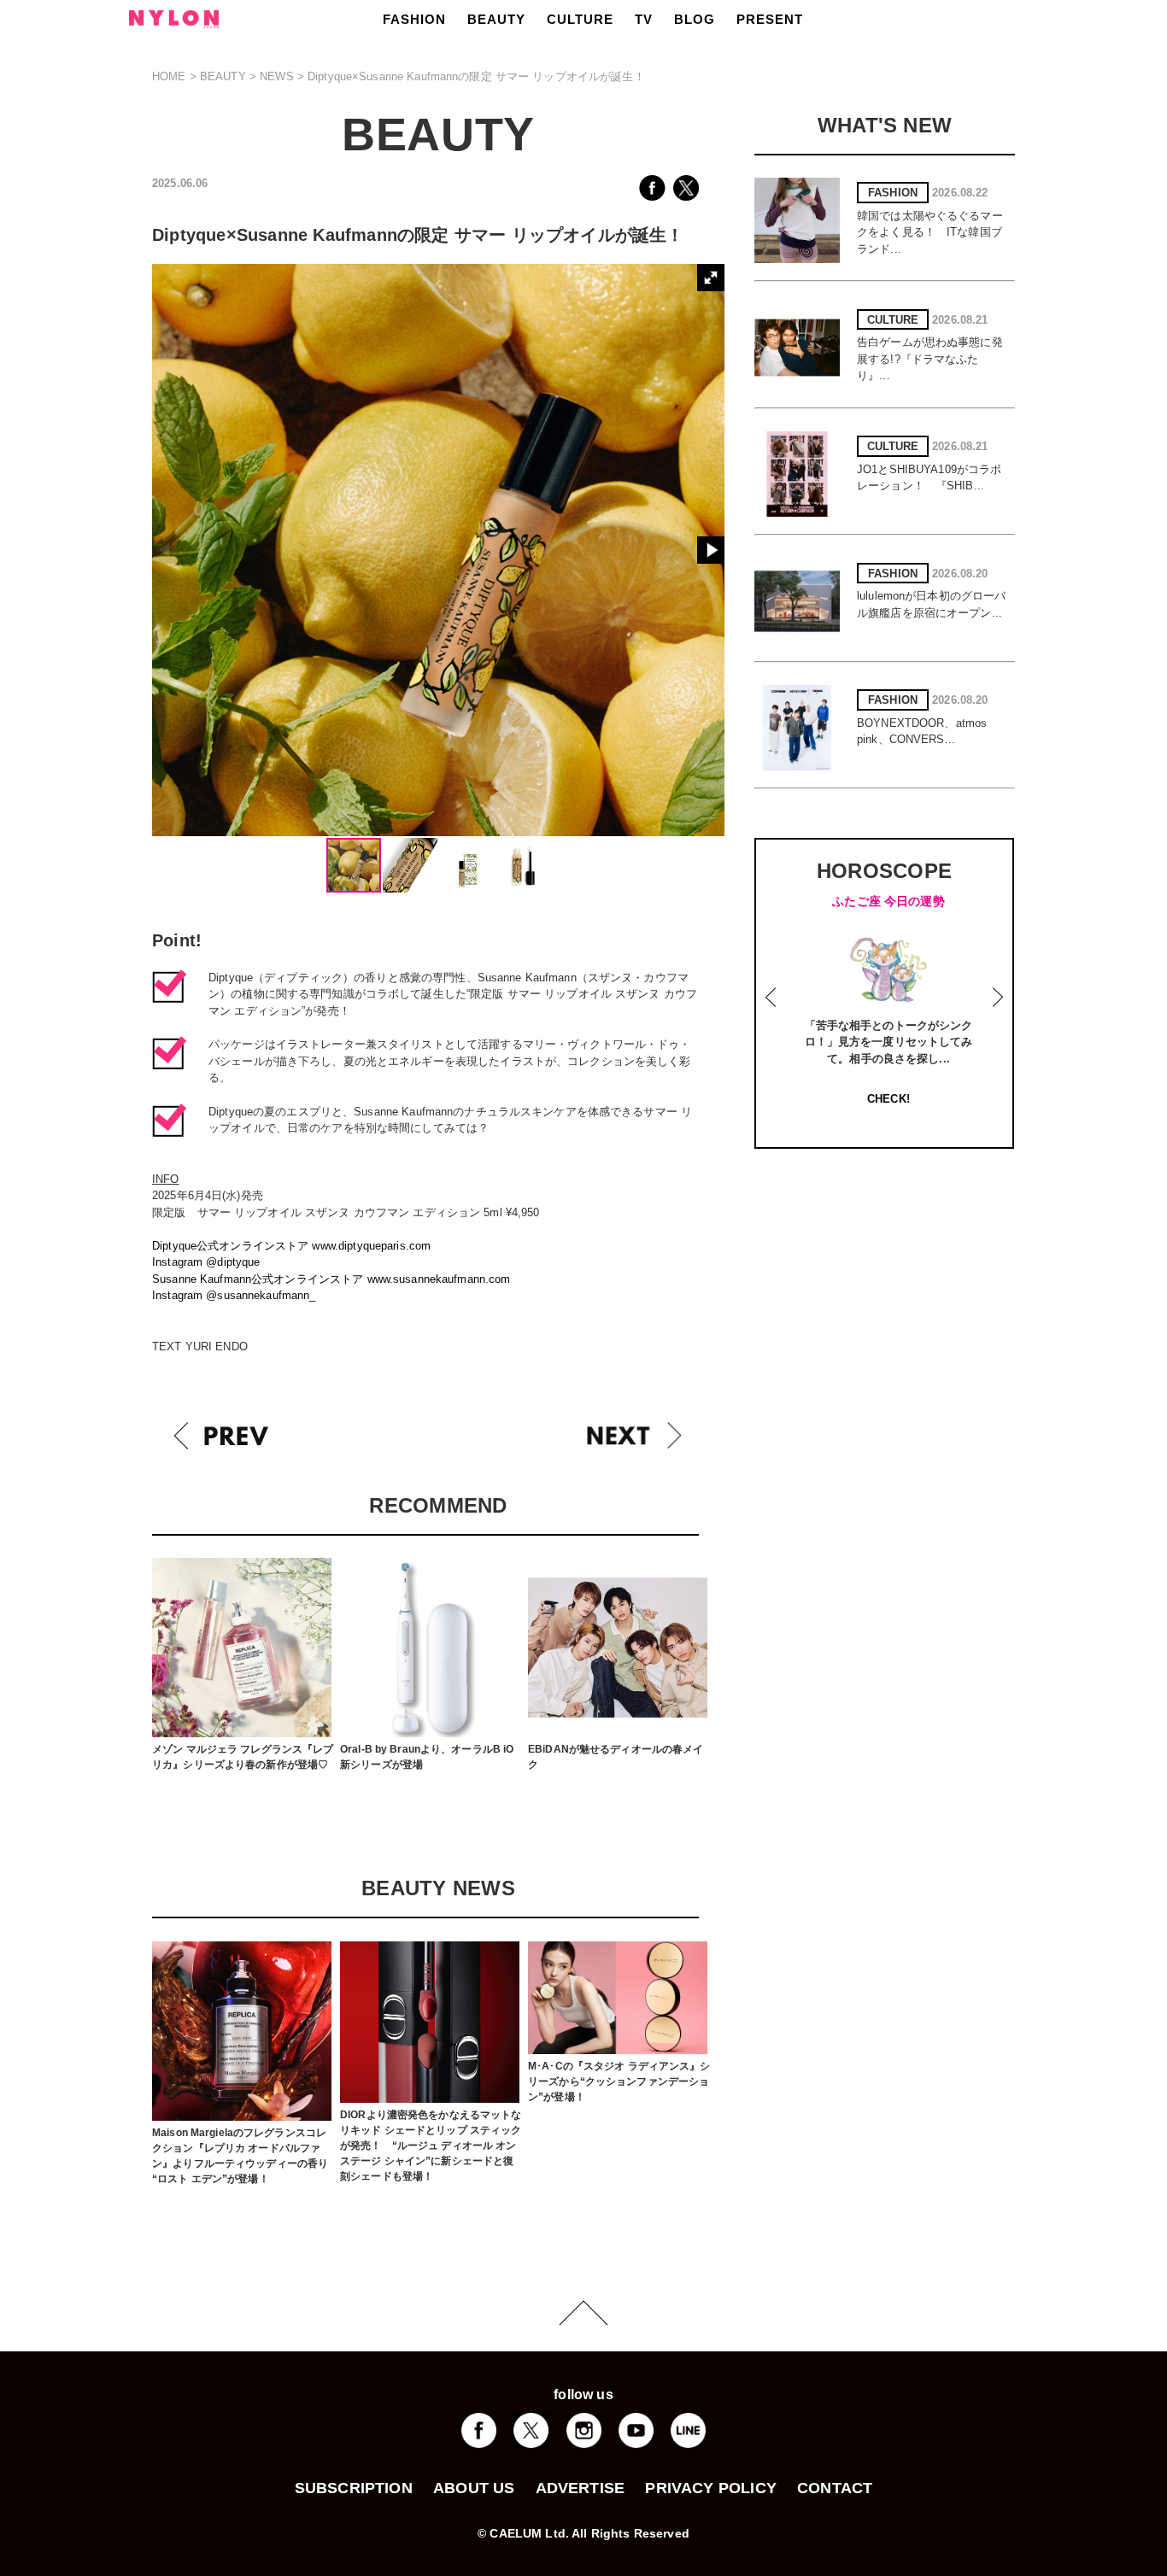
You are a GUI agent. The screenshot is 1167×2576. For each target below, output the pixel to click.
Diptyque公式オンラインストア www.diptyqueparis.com (291, 1246)
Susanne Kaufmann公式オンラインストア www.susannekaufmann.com (331, 1279)
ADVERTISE (581, 2488)
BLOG (695, 19)
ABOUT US (474, 2488)
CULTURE (580, 19)
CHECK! (888, 1099)
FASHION (414, 19)
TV (644, 19)
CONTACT (835, 2488)
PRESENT (770, 19)
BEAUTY (496, 19)
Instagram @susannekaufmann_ (234, 1295)
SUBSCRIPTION (354, 2488)
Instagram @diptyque (206, 1262)
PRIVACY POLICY (711, 2488)
